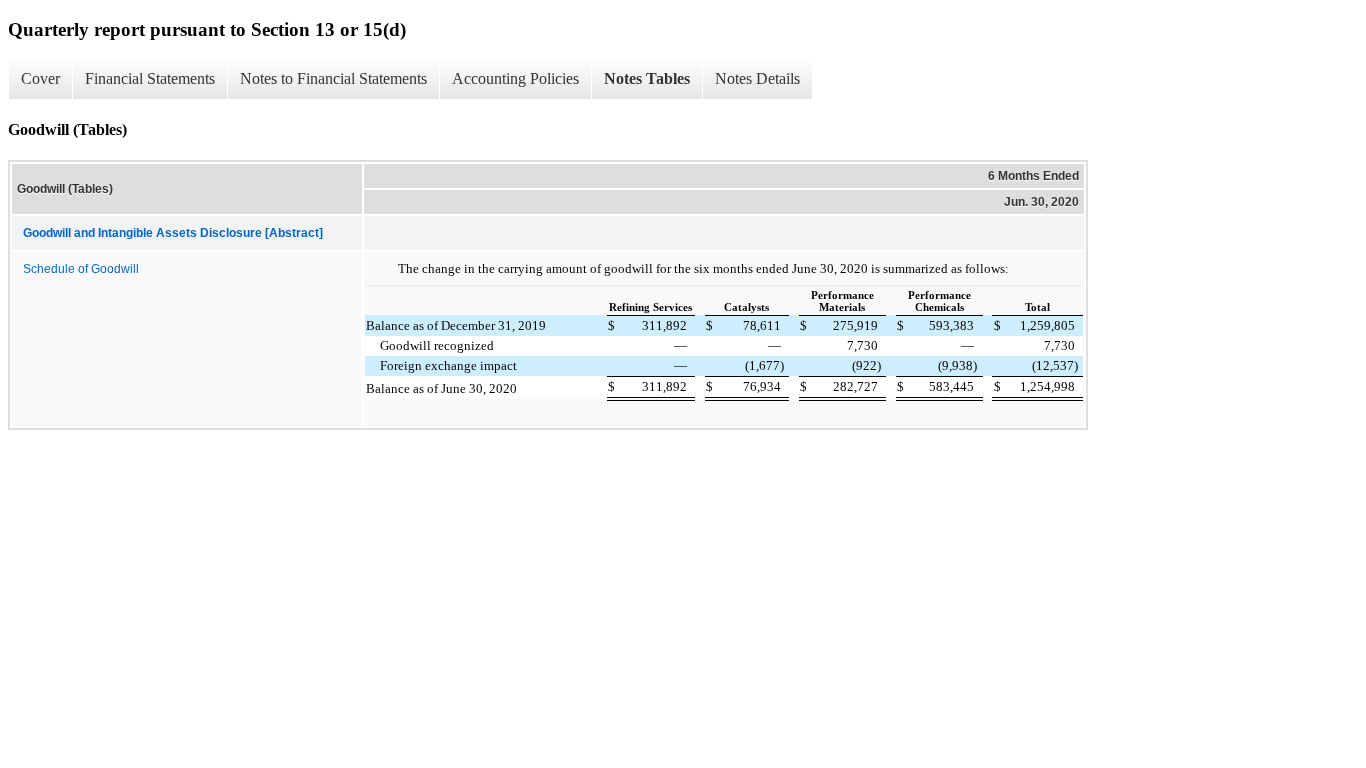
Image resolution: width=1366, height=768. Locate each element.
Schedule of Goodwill (81, 269)
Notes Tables (647, 78)
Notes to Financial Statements (333, 78)
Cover (40, 78)
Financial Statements (150, 78)
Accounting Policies (515, 78)
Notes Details (757, 78)
